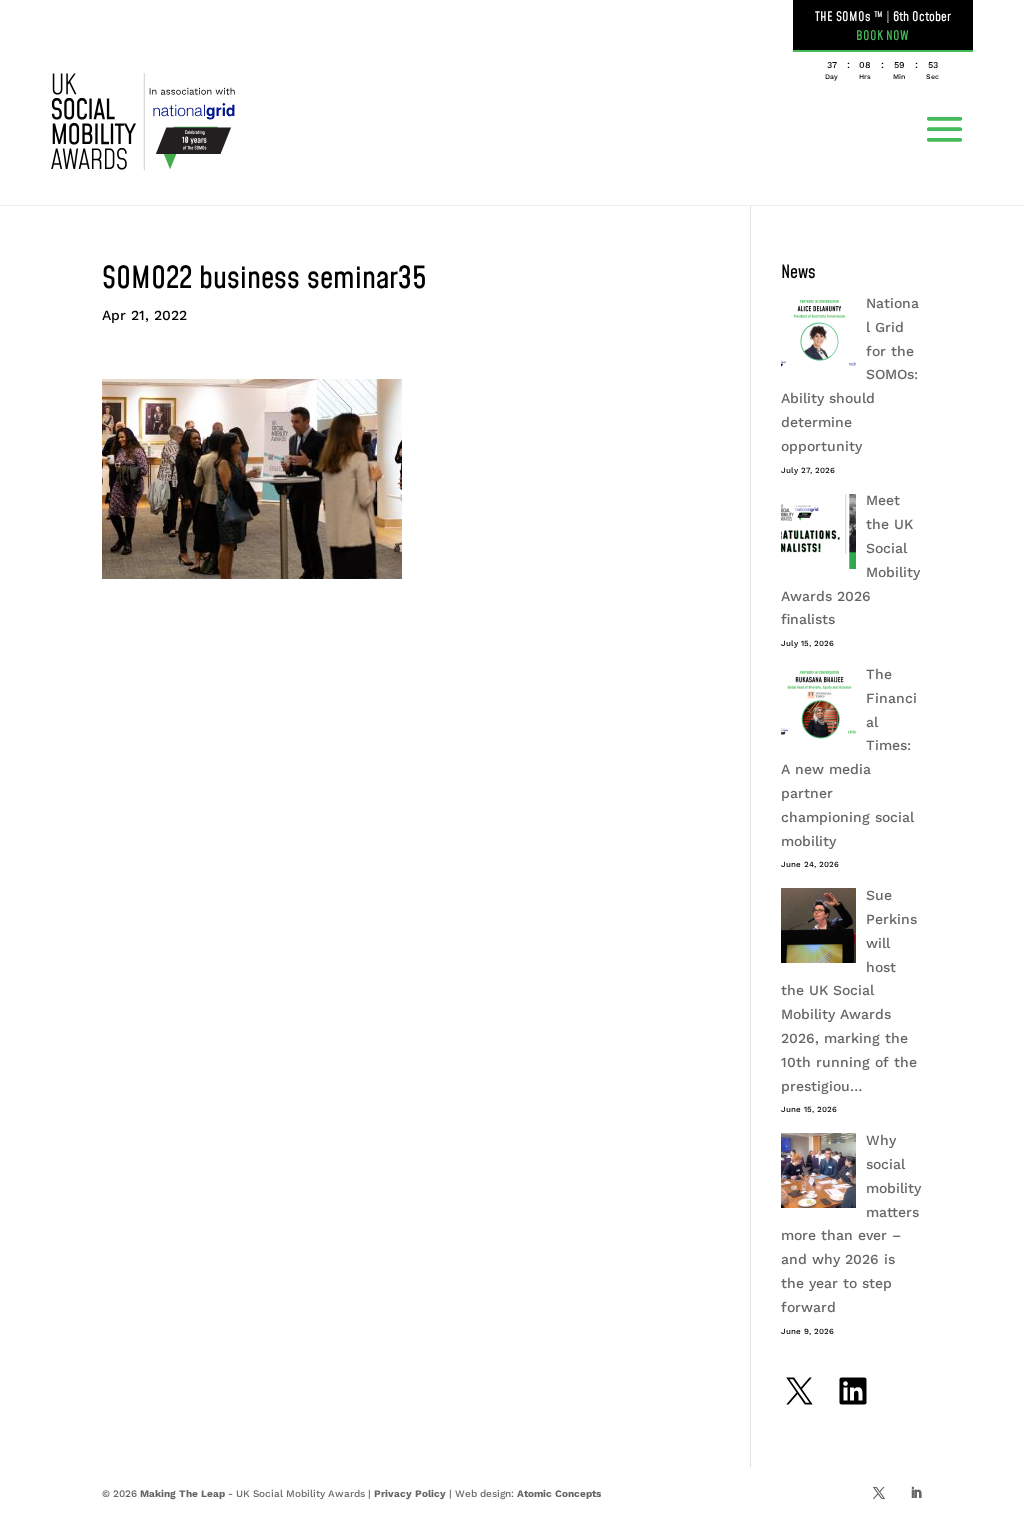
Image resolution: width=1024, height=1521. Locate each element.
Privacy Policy (410, 1493)
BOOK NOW (882, 36)
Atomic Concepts (559, 1493)
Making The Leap (182, 1493)
